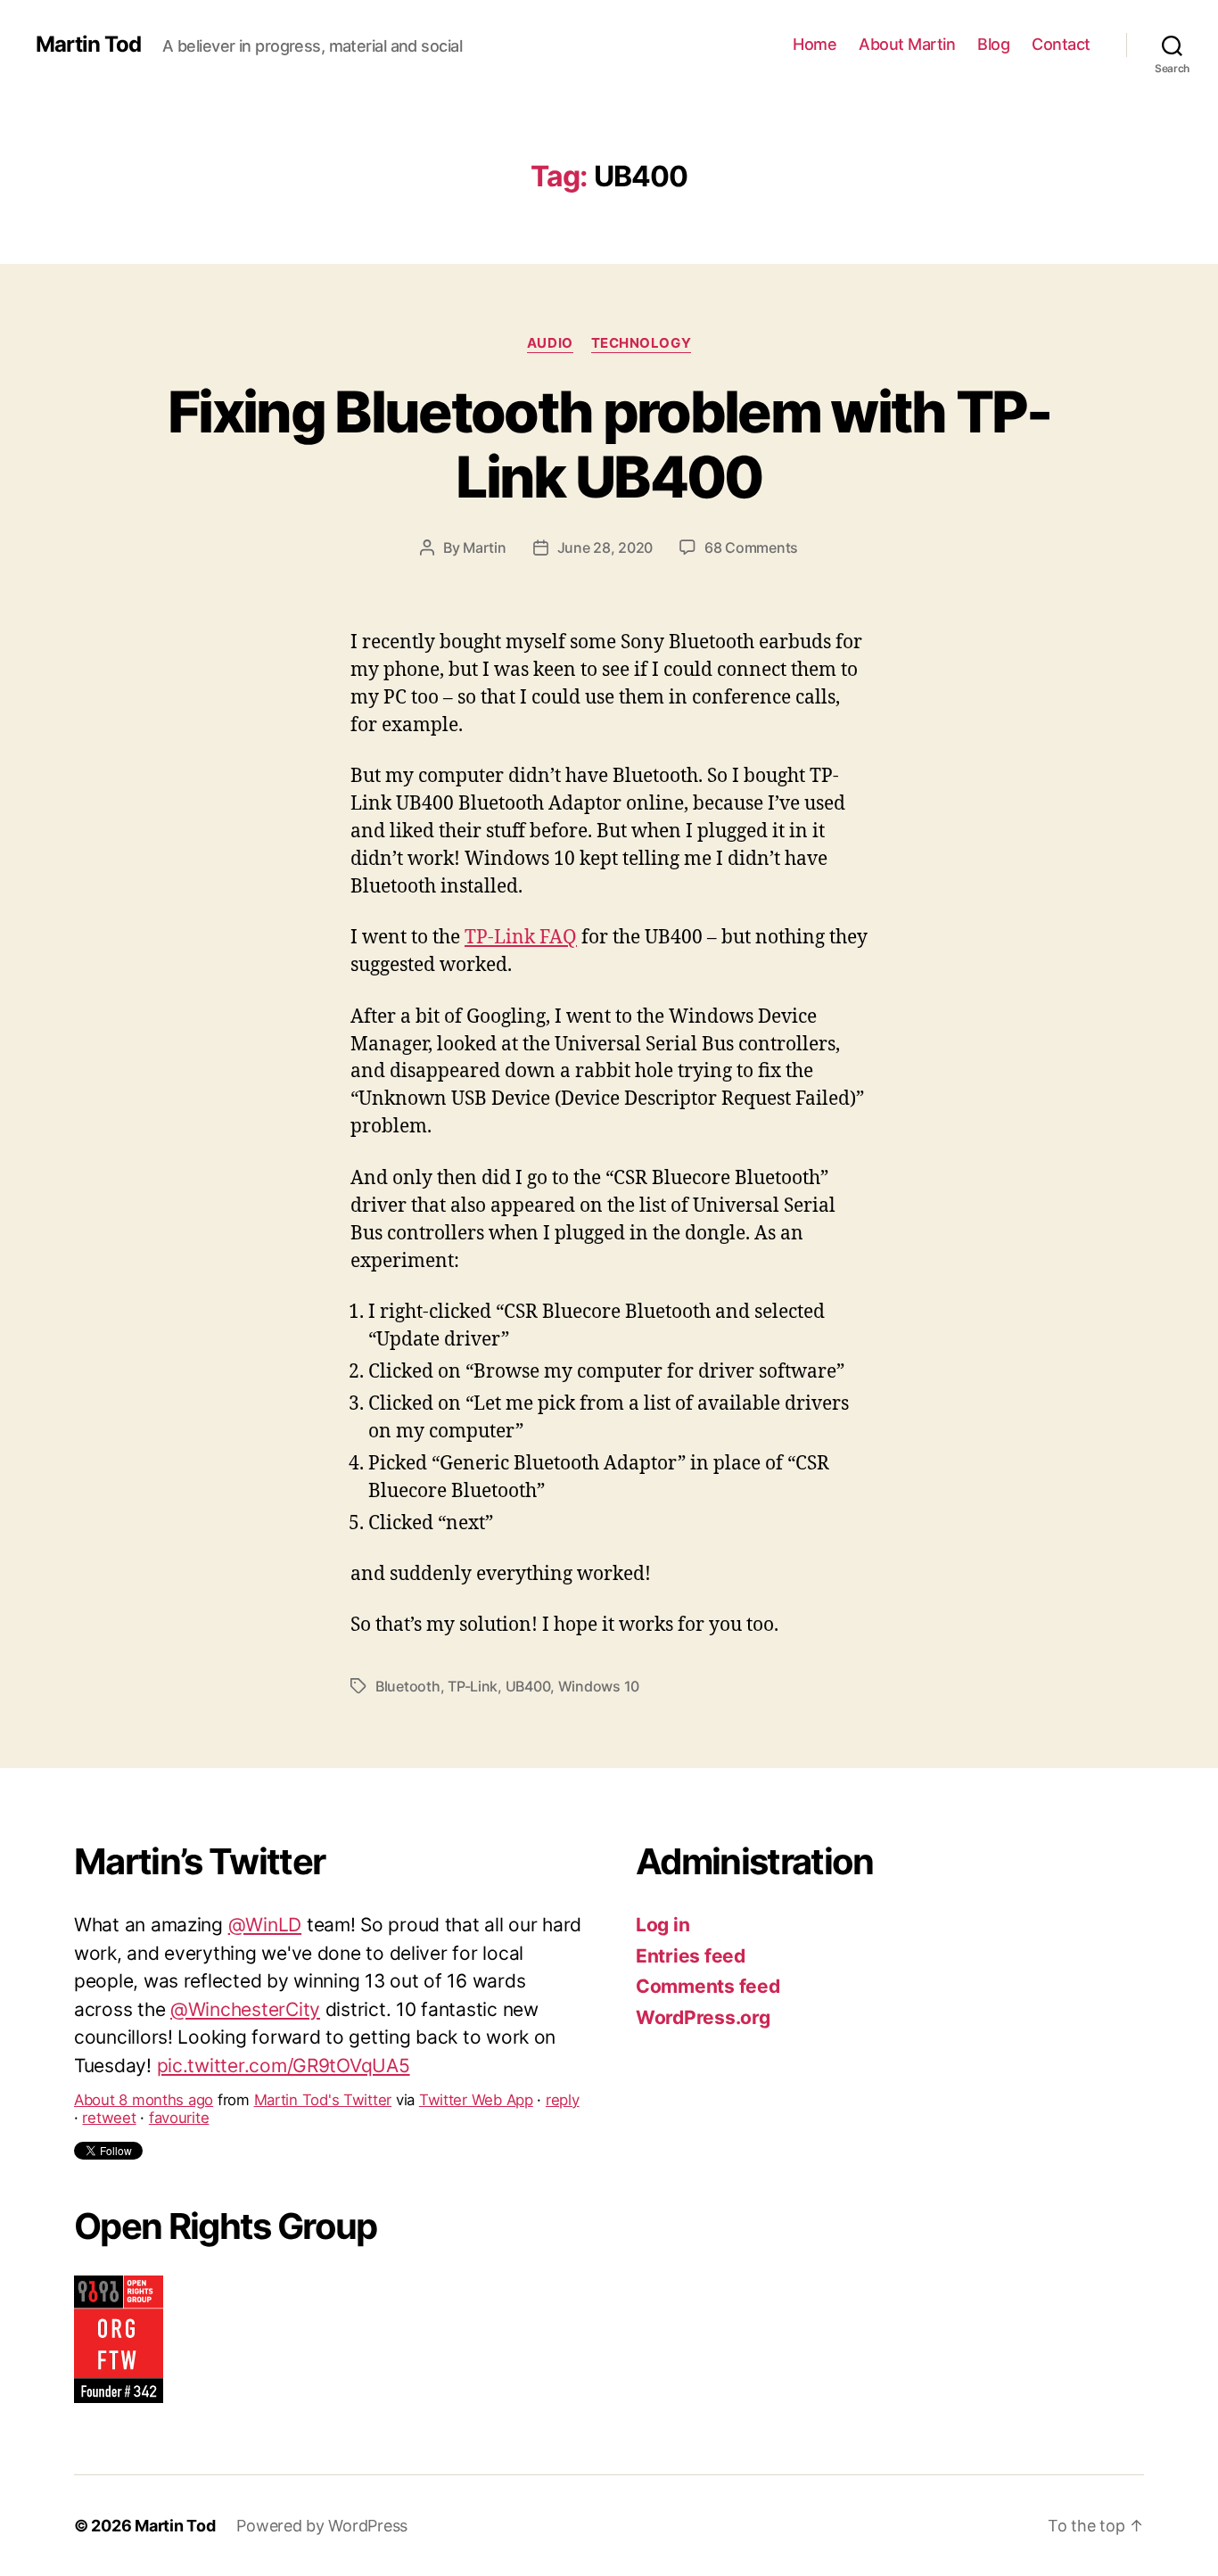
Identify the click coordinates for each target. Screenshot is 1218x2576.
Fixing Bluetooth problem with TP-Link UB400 (609, 444)
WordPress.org (703, 2017)
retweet (109, 2083)
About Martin (907, 44)
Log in (662, 1925)
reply (563, 2065)
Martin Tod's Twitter (323, 2065)
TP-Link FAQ (521, 938)
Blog (993, 44)
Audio (550, 343)
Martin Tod (88, 45)
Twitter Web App (476, 2065)
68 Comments (751, 547)
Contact (1061, 44)
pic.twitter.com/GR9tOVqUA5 (284, 2030)
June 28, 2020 (605, 547)
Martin (484, 547)
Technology (642, 343)
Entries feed (691, 1956)
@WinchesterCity (245, 1974)
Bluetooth (408, 1686)
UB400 (528, 1686)
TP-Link (473, 1686)
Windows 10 (599, 1686)
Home (815, 44)
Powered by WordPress (322, 2526)
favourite (179, 2083)
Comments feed (708, 1986)
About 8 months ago (144, 2065)
